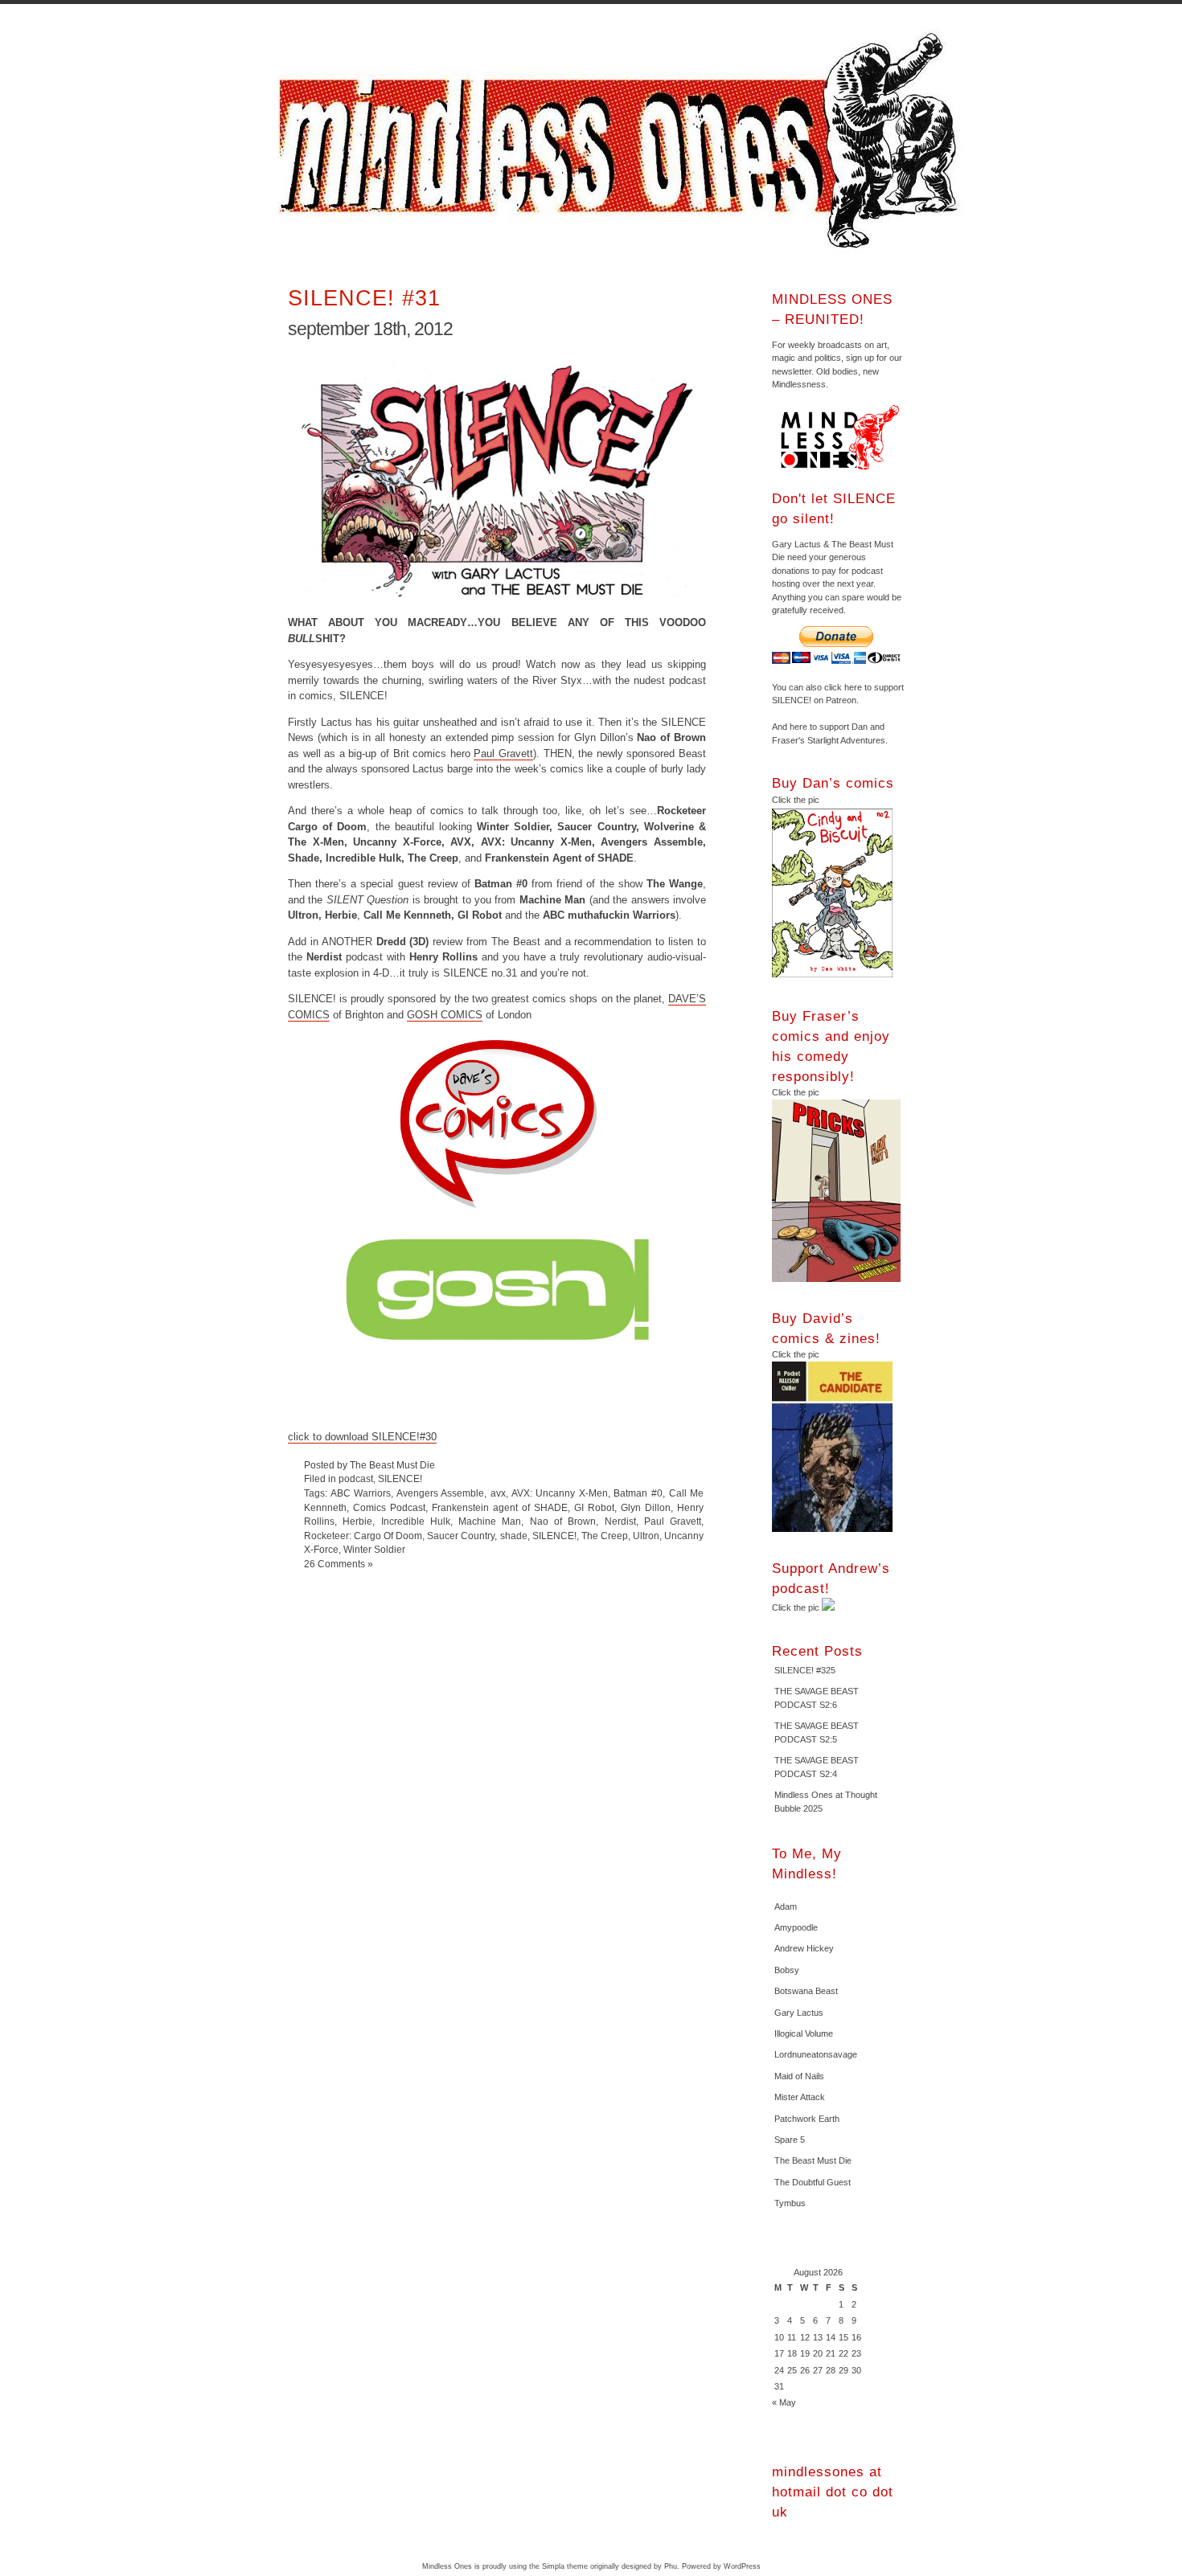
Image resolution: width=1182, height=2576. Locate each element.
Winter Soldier (374, 1549)
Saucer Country (461, 1536)
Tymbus (790, 2203)
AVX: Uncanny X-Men (560, 1493)
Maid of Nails (799, 2076)
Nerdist (620, 1521)
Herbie (357, 1521)
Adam (786, 1906)
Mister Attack (800, 2097)
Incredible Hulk (416, 1521)
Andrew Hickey (804, 1948)
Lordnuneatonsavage (816, 2054)
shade (514, 1536)
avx (498, 1493)
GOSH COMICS (445, 1015)
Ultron (646, 1536)
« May (784, 2402)
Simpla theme (565, 2566)
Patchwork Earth (807, 2119)
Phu (671, 2566)
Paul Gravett (503, 754)
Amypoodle (796, 1927)
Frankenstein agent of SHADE (500, 1507)
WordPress (742, 2566)
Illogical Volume (804, 2033)
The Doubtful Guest (813, 2182)
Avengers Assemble (441, 1493)
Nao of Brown (563, 1521)
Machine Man (490, 1521)
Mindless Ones (623, 141)
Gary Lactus (799, 2013)
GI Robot (594, 1507)
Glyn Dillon (646, 1507)
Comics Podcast (389, 1507)
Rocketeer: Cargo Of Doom (363, 1536)
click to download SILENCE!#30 (362, 1437)
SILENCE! (400, 1478)
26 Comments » (339, 1564)
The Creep (605, 1536)
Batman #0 (638, 1493)
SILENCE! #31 (364, 298)
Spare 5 (790, 2140)
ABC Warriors (361, 1493)
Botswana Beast (806, 1991)
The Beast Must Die (813, 2160)
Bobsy (787, 1970)
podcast (356, 1478)
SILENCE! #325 (805, 1670)
